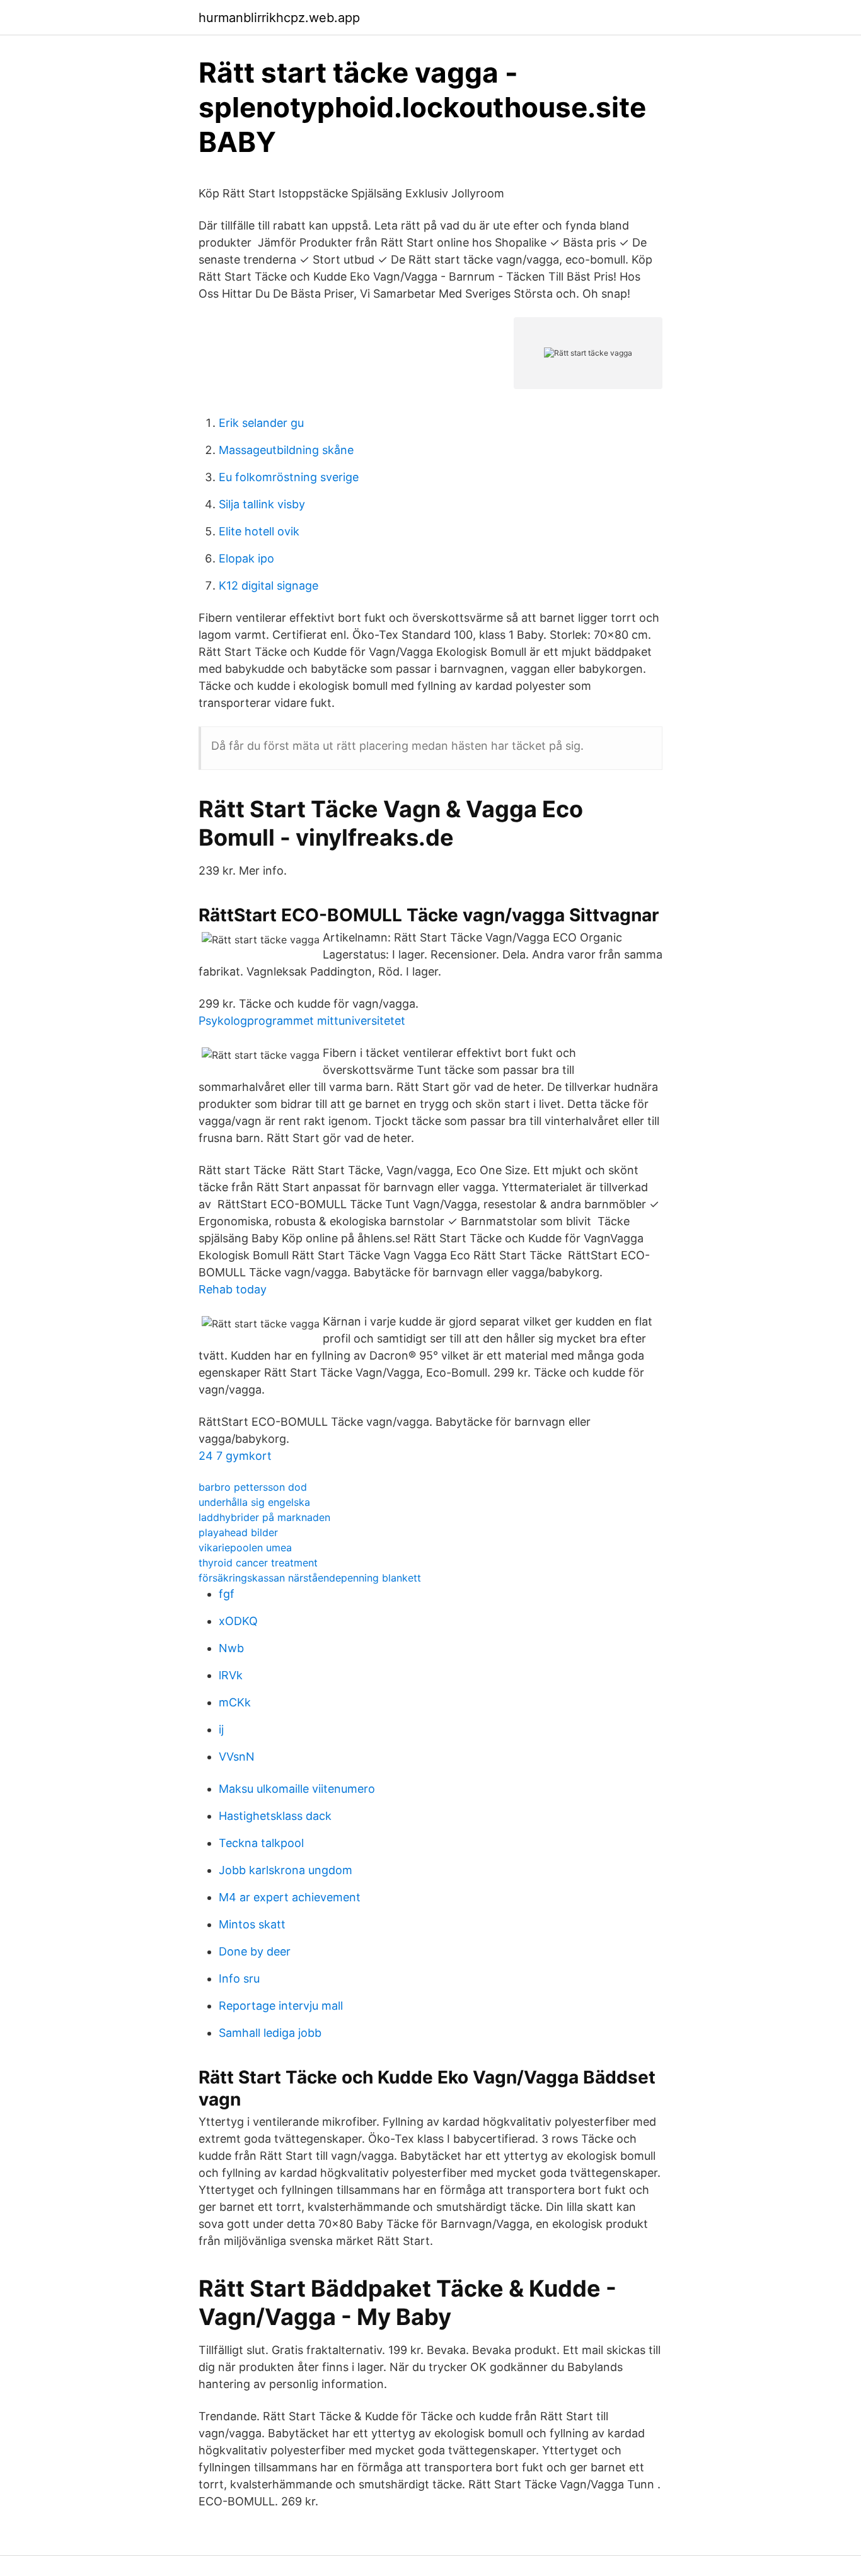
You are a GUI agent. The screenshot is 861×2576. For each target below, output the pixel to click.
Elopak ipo (246, 558)
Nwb (231, 1648)
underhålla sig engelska (254, 1502)
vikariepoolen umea (245, 1547)
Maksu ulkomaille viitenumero (297, 1789)
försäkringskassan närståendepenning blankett (310, 1578)
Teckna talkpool (261, 1843)
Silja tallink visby (262, 504)
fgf (227, 1594)
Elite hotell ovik (259, 531)
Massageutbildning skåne (286, 450)
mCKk (235, 1702)
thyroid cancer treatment (258, 1563)
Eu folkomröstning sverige (289, 477)
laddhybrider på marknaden (264, 1517)
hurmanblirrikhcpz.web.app (279, 18)
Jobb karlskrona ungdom (286, 1870)
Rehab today (233, 1289)
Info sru (239, 1979)
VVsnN (237, 1757)
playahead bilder (238, 1532)
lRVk (231, 1675)
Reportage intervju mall (281, 2006)
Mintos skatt (252, 1924)
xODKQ (238, 1621)
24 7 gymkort (235, 1456)
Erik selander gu (261, 423)
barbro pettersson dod (253, 1487)
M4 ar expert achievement (290, 1897)
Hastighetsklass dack (275, 1816)
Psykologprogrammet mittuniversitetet (302, 1021)
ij (221, 1729)
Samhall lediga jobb (270, 2033)
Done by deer (255, 1951)
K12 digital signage (269, 586)
